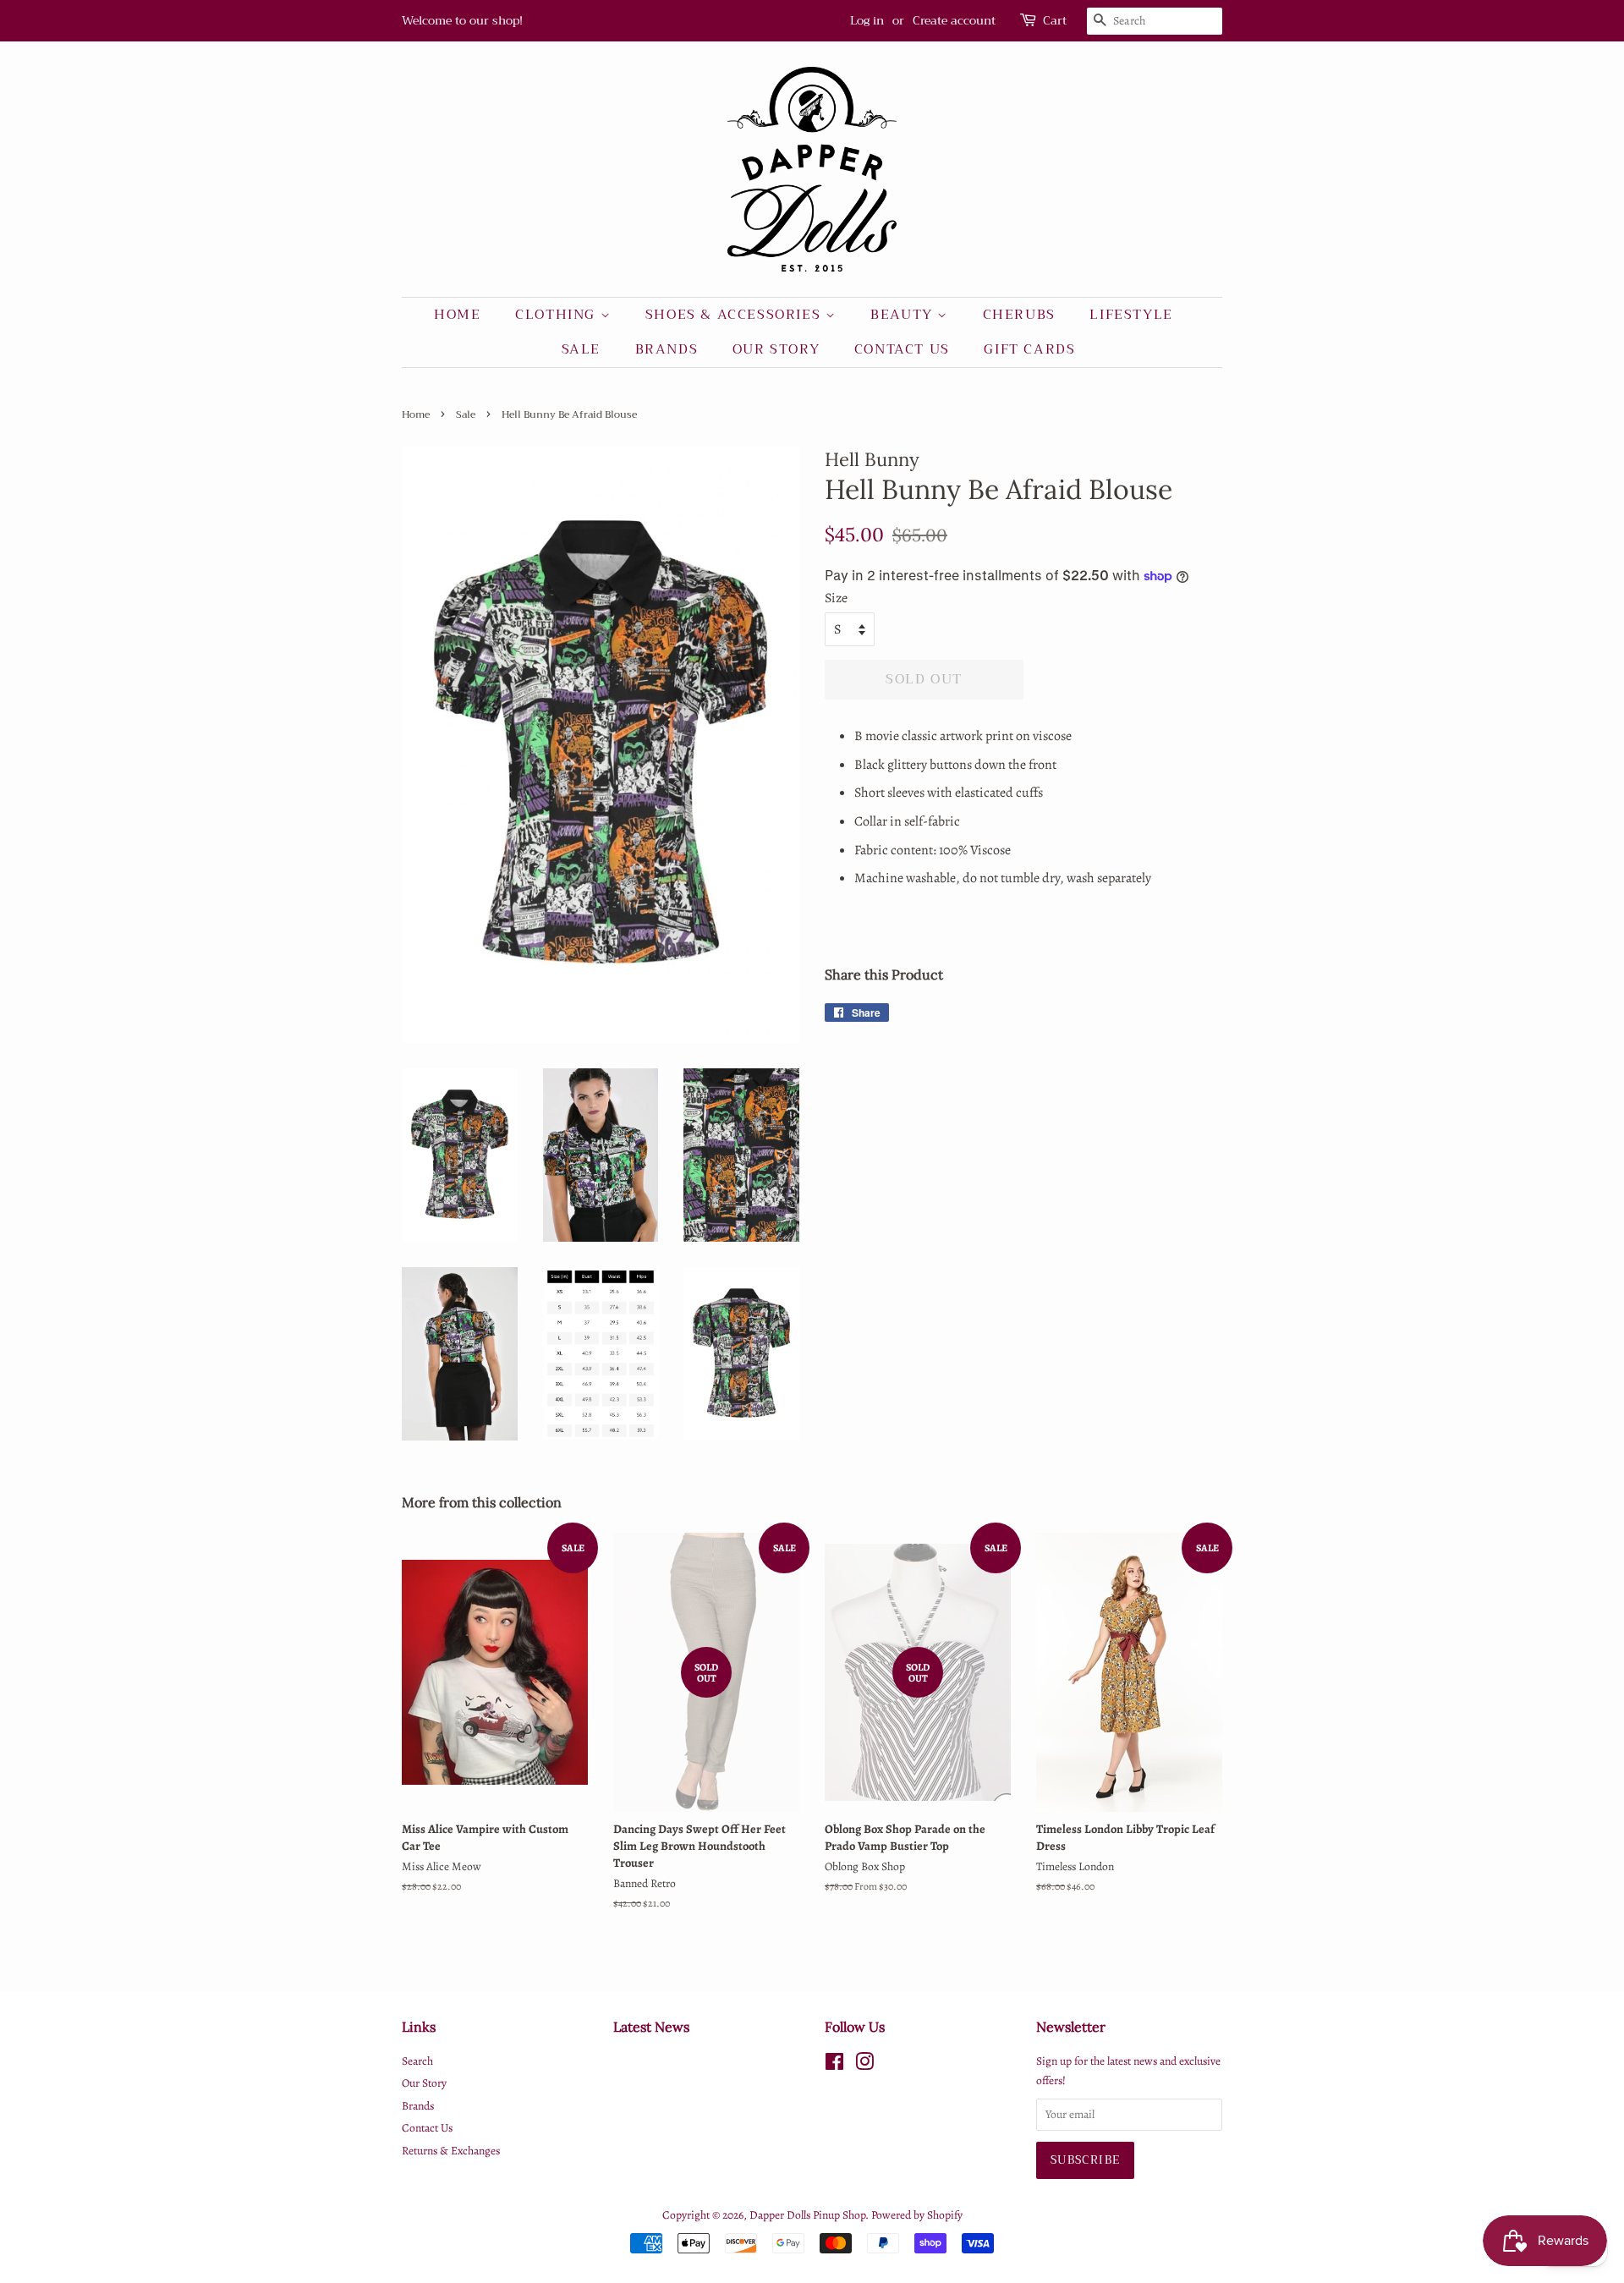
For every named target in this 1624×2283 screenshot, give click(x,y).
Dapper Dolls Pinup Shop (807, 2215)
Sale (581, 349)
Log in (867, 20)
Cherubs (1019, 315)
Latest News (651, 2027)
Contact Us (902, 349)
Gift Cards (1029, 349)
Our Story (776, 349)
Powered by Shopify (917, 2215)
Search (417, 2061)
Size (836, 598)
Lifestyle (1131, 315)
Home (457, 315)
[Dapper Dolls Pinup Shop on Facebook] (834, 2065)
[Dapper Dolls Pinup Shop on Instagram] (864, 2065)
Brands (667, 349)
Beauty (904, 315)
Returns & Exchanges (451, 2151)
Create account (954, 20)
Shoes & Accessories (735, 315)
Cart (1055, 21)
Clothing (557, 315)
